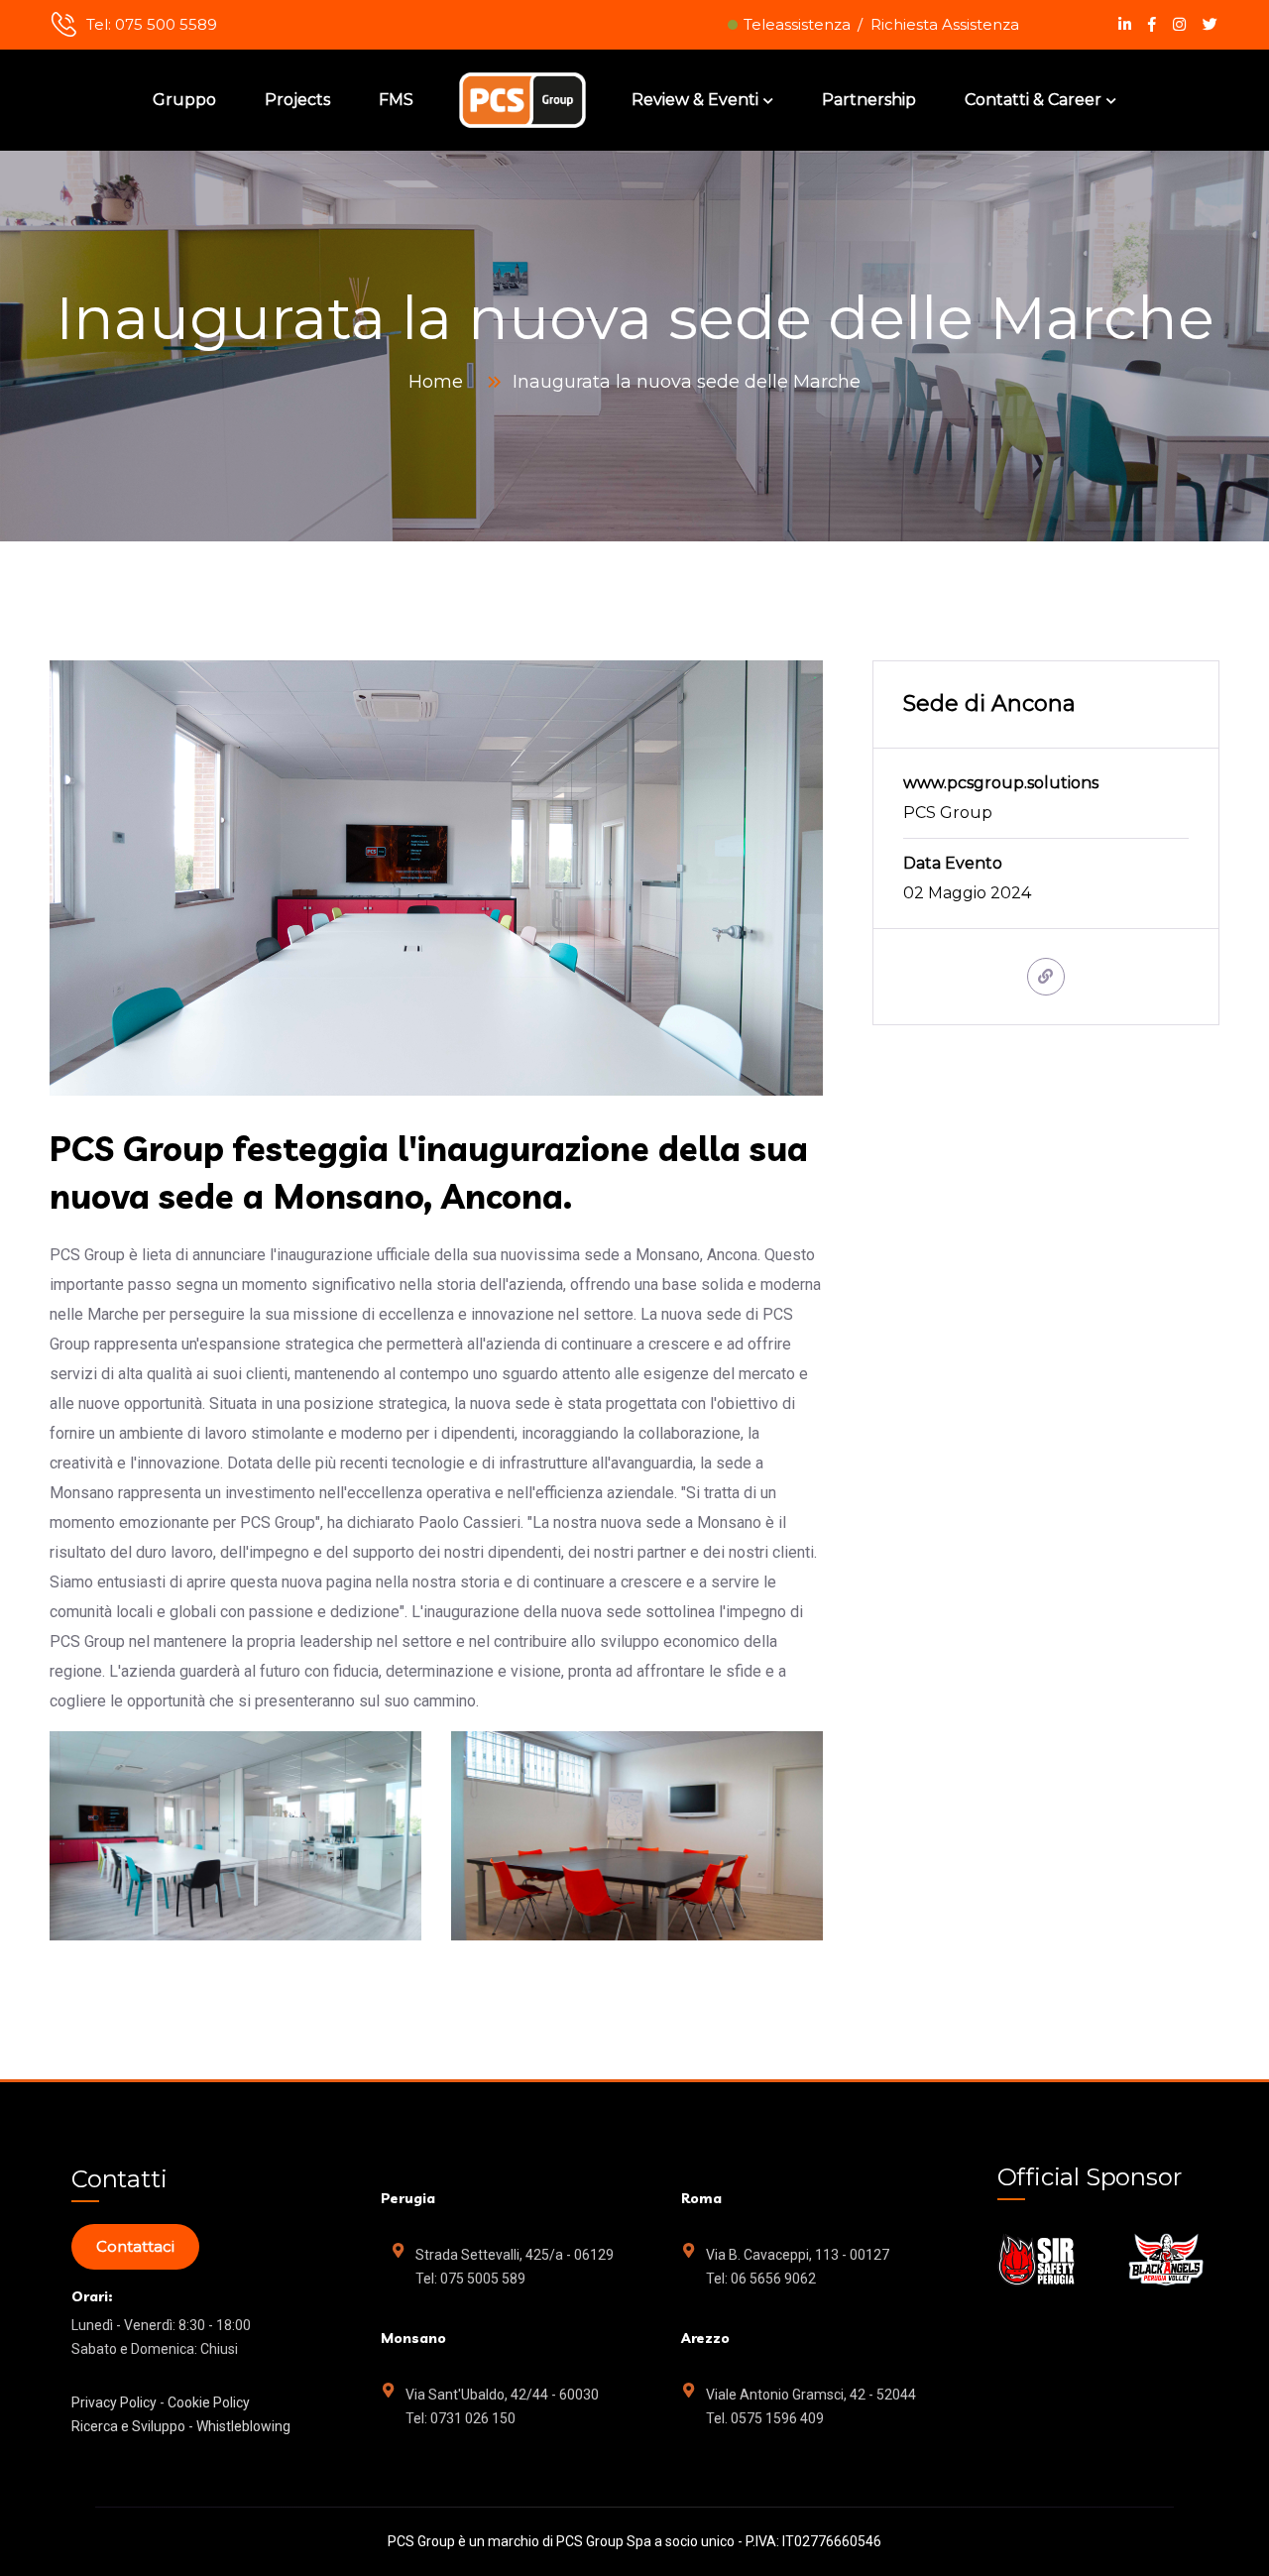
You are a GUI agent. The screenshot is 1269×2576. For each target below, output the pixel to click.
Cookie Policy (209, 2402)
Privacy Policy (115, 2402)
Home (441, 382)
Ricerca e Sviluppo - (134, 2426)
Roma (701, 2198)
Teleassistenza (797, 24)
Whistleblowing (243, 2426)
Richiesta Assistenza (945, 24)
